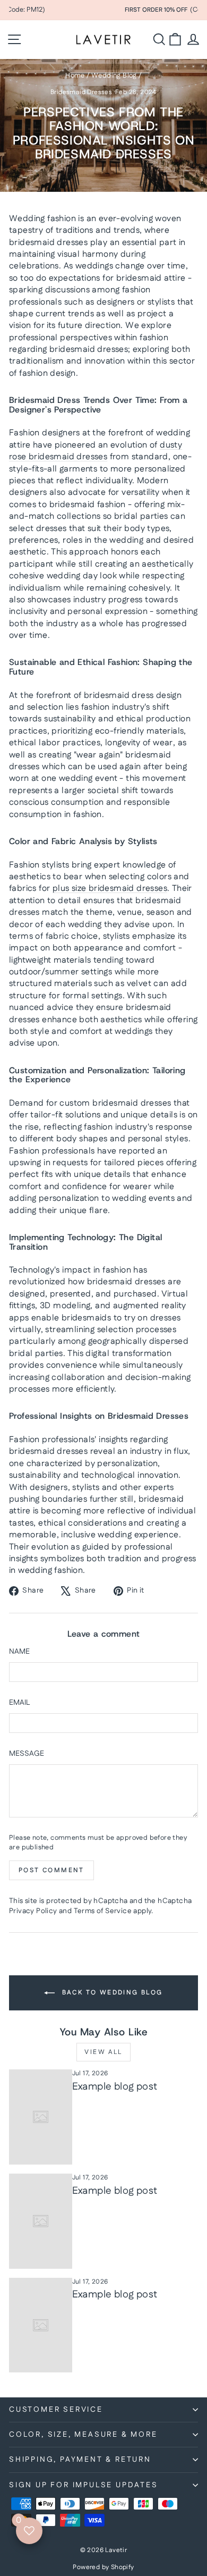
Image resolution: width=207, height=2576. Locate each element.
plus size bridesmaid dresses (110, 889)
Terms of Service (103, 1911)
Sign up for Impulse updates (84, 2485)
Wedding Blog (114, 75)
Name (19, 1652)
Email (19, 1703)
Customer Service (56, 2410)
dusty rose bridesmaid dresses (96, 451)
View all (103, 2052)
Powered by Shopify (103, 2567)
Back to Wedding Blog (111, 1993)
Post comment (51, 1870)
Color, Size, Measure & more (83, 2435)
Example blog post (115, 2087)
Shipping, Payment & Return (80, 2460)
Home (75, 75)
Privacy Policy (33, 1911)
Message (27, 1754)
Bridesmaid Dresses (81, 92)
